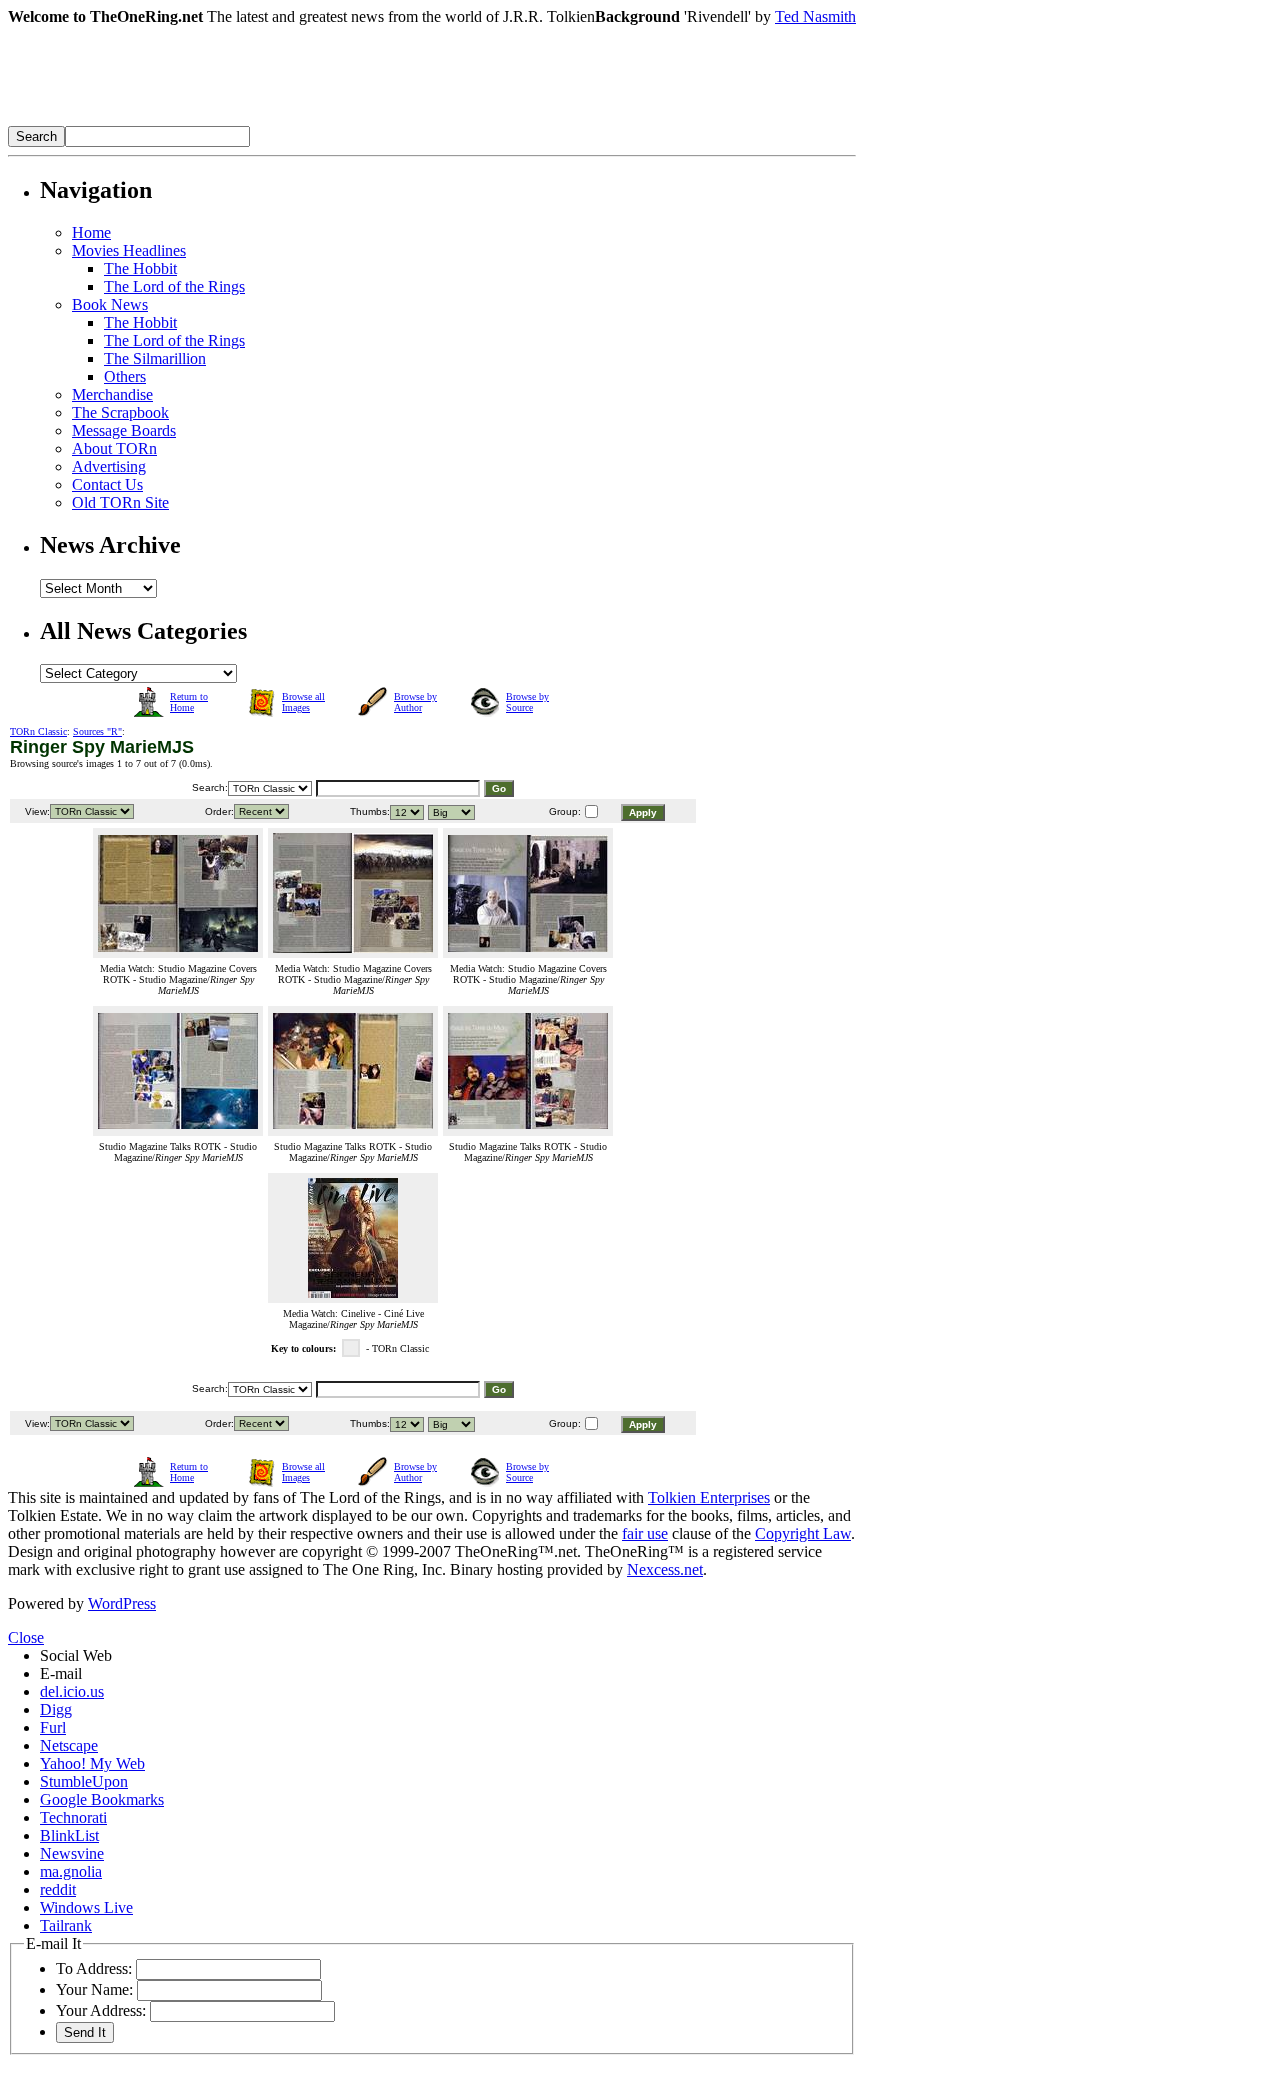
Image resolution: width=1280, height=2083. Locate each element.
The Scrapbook (120, 412)
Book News (110, 304)
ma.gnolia (71, 1871)
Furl (53, 1727)
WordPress (122, 1603)
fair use (645, 1533)
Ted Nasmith (815, 16)
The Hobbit (140, 268)
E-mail (61, 1673)
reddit (58, 1889)
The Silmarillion (155, 358)
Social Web (76, 1655)
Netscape (69, 1745)
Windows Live (86, 1907)
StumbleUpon (84, 1781)
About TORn (114, 448)
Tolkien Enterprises (709, 1497)
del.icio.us (72, 1691)
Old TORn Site (120, 502)
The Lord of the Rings (174, 286)
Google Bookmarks (102, 1799)
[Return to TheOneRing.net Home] (308, 120)
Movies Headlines (129, 250)
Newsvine (72, 1853)
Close (26, 1637)
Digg (56, 1709)
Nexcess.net (665, 1569)
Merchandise (112, 394)
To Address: (94, 1968)
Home (91, 232)
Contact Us (107, 484)
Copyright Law (803, 1533)
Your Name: (94, 1989)
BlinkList (69, 1835)
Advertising (109, 466)
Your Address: (101, 2010)
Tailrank (66, 1925)
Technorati (73, 1817)
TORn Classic (38, 731)
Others (125, 376)
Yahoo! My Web (92, 1763)
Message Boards (124, 430)
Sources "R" (97, 731)
